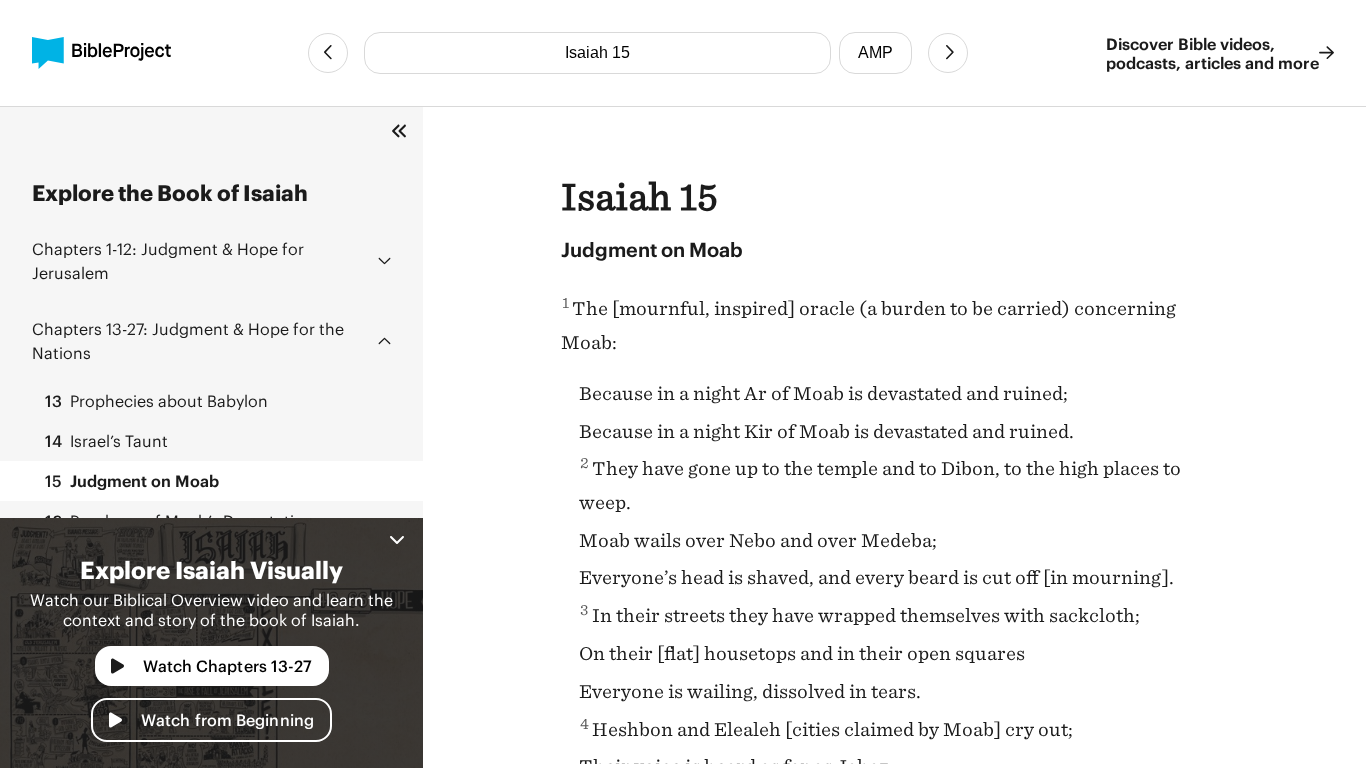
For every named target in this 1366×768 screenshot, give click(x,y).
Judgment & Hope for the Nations (188, 340)
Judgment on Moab (132, 480)
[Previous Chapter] (328, 53)
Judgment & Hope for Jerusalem (168, 260)
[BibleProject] (101, 53)
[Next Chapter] (948, 53)
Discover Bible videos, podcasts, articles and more (1212, 53)
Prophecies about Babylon (156, 400)
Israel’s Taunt (106, 440)
